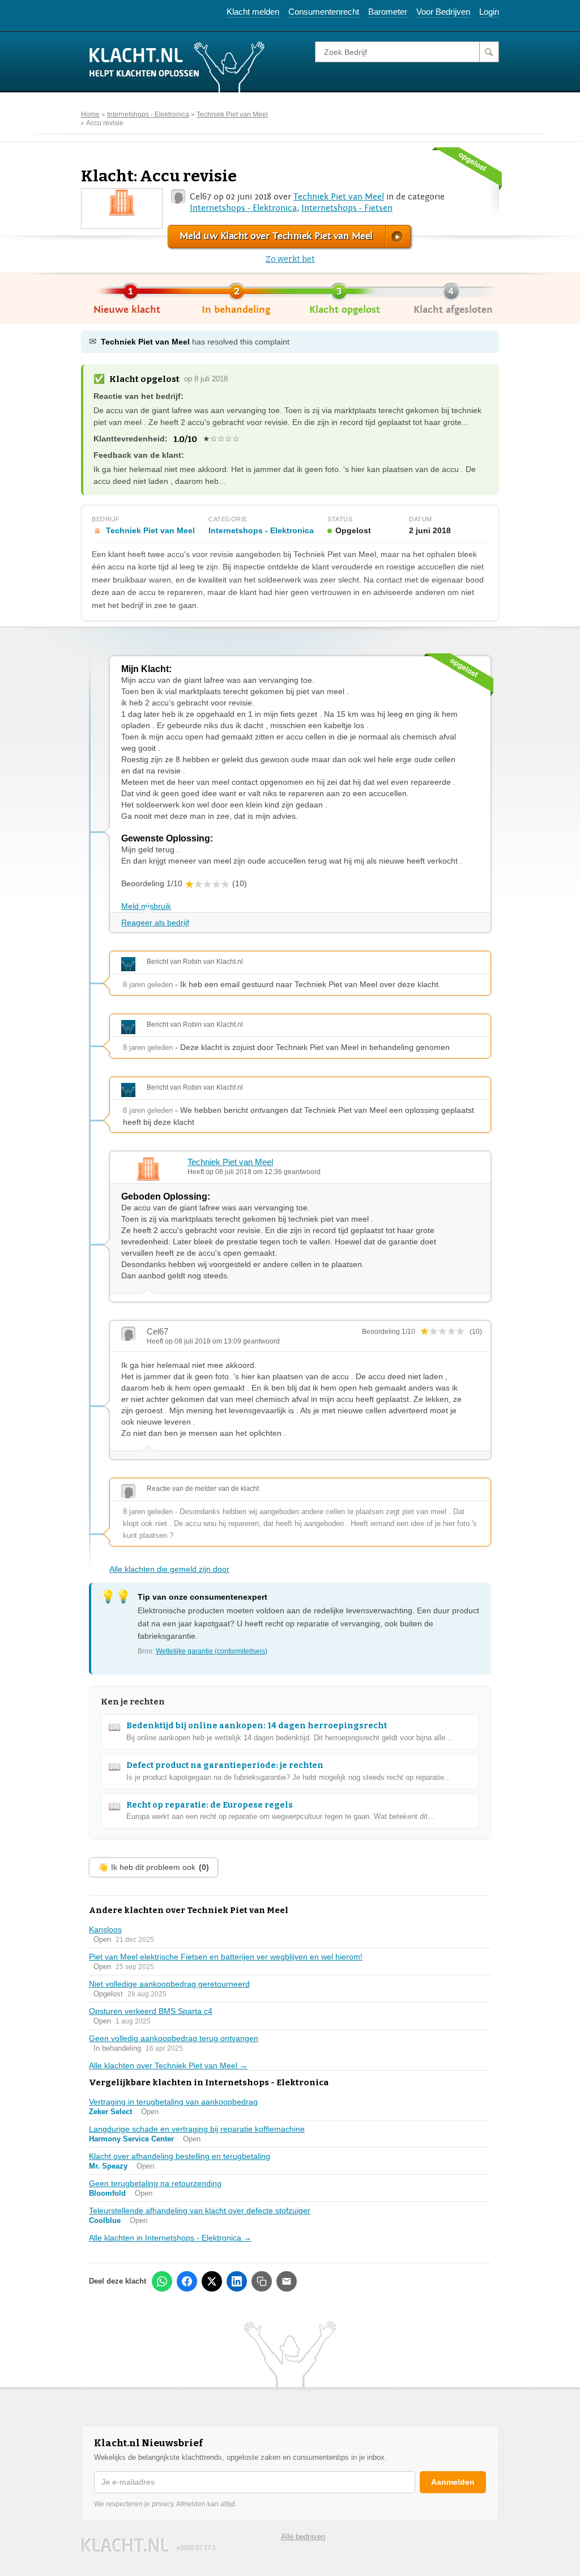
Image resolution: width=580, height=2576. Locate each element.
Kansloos (105, 1929)
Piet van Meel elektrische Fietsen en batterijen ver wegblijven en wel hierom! (226, 1957)
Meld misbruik (146, 906)
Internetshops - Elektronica (148, 114)
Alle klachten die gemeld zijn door (169, 1569)
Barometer (388, 12)
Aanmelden (453, 2482)
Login (489, 12)
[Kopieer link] (262, 2281)
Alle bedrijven (303, 2537)
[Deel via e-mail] (287, 2281)
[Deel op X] (212, 2281)
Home (90, 114)
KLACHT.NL (125, 2545)
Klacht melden (253, 12)
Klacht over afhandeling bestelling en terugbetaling (180, 2156)
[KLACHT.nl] (177, 66)
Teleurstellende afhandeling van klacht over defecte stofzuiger (200, 2211)
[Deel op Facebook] (187, 2281)
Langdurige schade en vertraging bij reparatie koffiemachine (197, 2129)
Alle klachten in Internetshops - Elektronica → (170, 2238)
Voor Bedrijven (443, 12)
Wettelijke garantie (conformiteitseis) (212, 1651)
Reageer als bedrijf (155, 923)
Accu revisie (105, 123)
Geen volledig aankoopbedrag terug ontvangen (174, 2038)
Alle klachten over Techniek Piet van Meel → (168, 2065)
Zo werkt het (290, 259)
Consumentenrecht (324, 12)
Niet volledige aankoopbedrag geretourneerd (169, 1984)
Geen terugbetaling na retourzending (155, 2183)
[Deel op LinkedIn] (237, 2281)
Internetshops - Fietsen (347, 208)
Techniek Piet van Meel (232, 114)
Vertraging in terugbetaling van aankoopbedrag (173, 2102)
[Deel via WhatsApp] (162, 2281)
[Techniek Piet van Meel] (122, 202)
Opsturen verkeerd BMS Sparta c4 (151, 2011)
